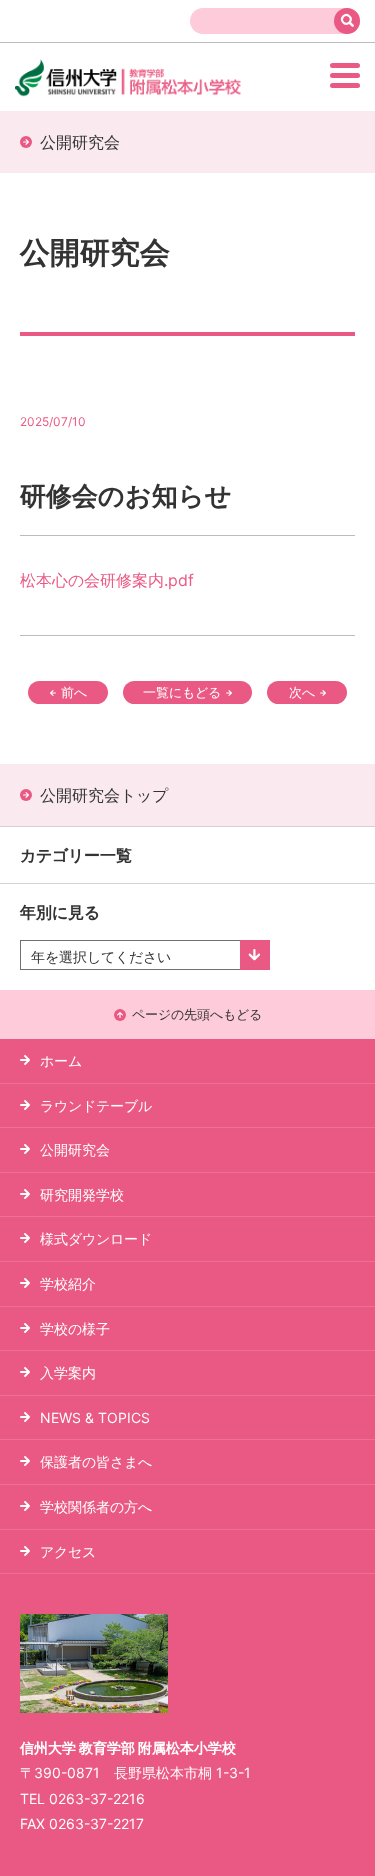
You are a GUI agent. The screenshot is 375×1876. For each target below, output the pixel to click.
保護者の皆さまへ (96, 1461)
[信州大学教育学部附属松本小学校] (163, 93)
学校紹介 (68, 1283)
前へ (74, 692)
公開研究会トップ (104, 795)
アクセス (68, 1551)
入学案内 (68, 1372)
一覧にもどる (182, 692)
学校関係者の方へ (96, 1506)
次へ (302, 692)
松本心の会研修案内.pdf (107, 580)
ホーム (61, 1060)
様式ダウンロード (96, 1238)
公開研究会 (75, 1149)
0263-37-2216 (97, 1798)
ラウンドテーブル (96, 1105)
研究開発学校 (82, 1194)
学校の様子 (75, 1328)
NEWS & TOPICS (95, 1417)
